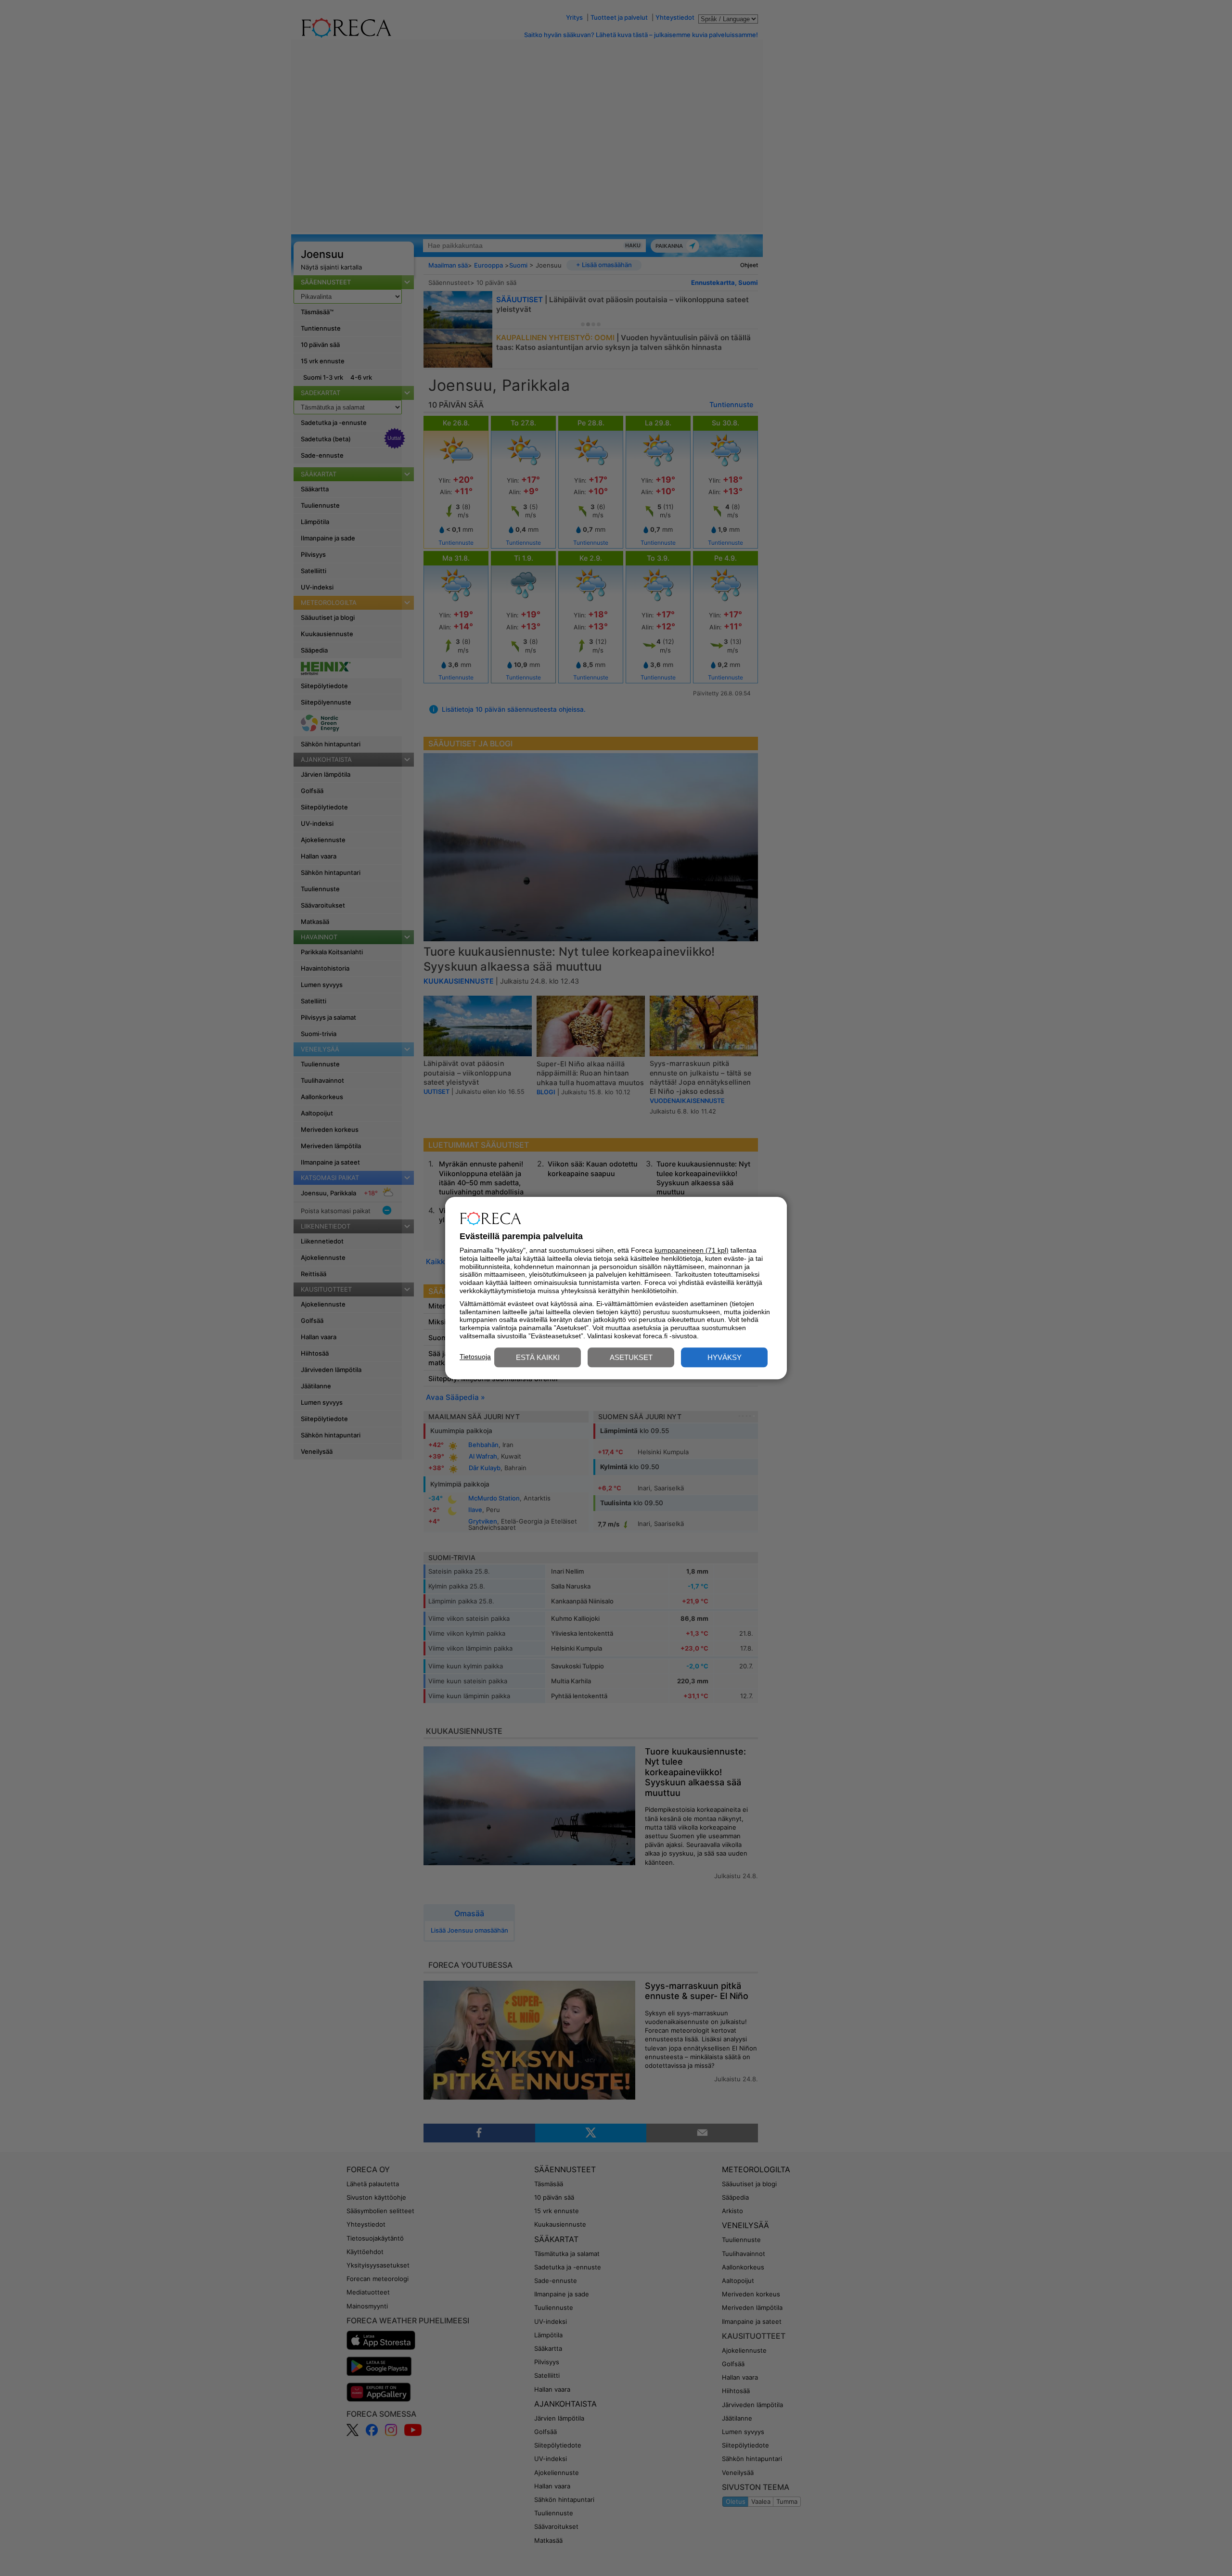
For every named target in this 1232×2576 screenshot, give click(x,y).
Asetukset (631, 1357)
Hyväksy (725, 1357)
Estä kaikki (538, 1357)
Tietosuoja (475, 1357)
